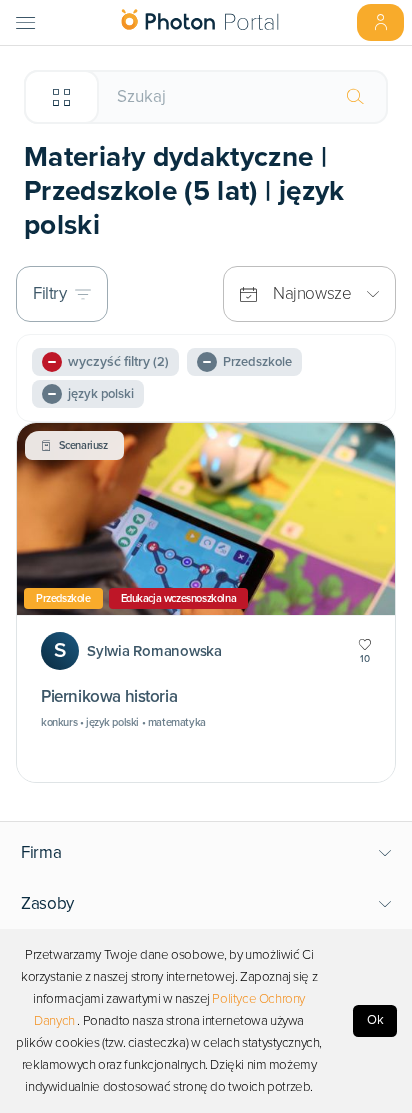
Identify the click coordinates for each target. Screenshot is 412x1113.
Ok (375, 1020)
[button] (206, 853)
